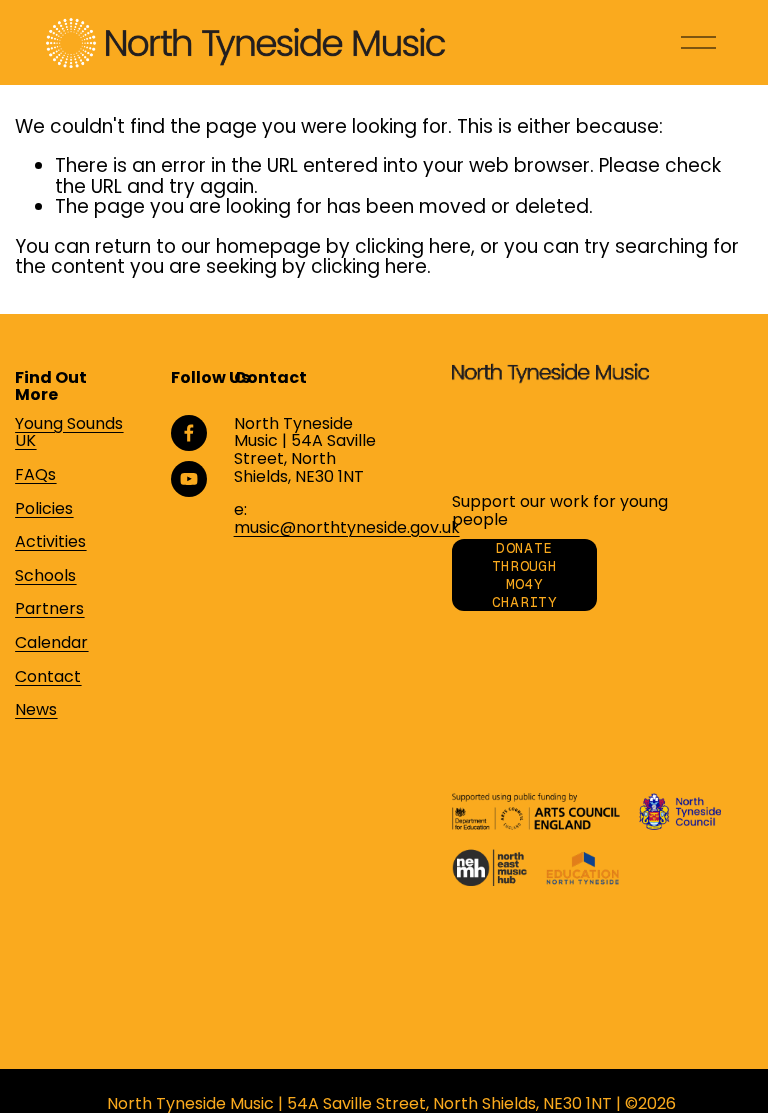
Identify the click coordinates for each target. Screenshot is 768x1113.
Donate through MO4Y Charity (524, 575)
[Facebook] (189, 433)
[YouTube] (189, 479)
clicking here (413, 246)
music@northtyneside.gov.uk (347, 528)
